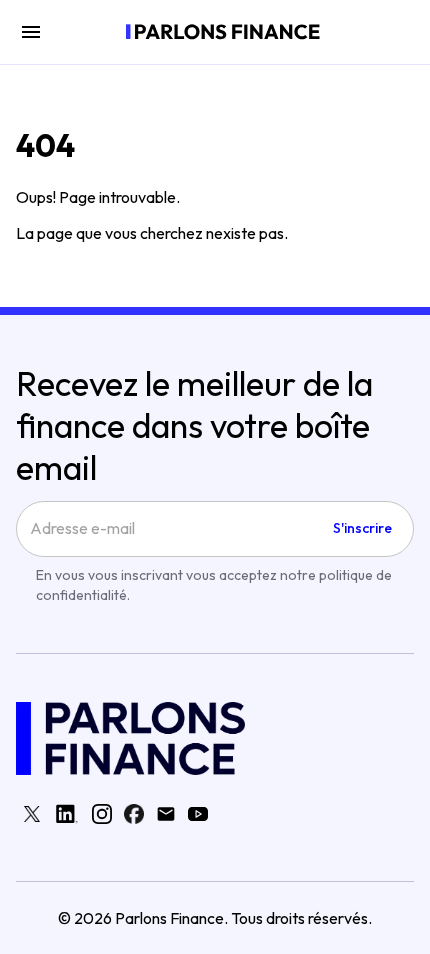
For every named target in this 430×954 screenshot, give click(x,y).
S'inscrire (362, 528)
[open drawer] (31, 32)
